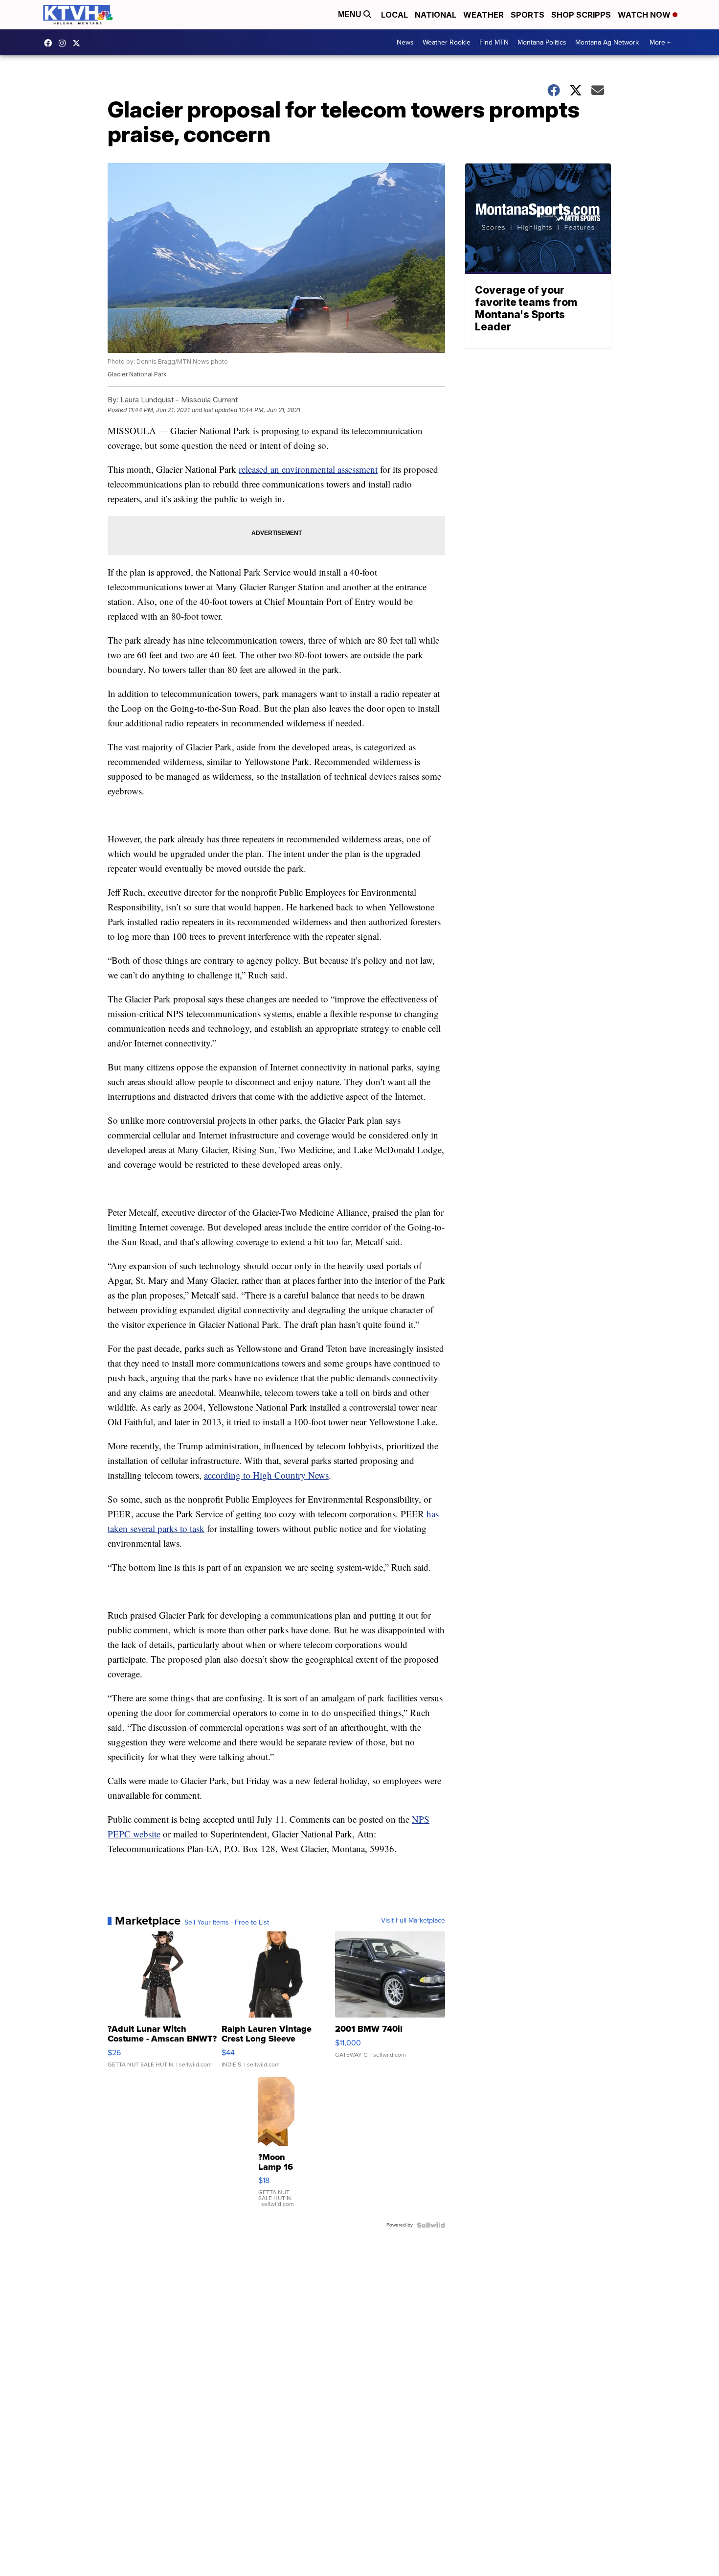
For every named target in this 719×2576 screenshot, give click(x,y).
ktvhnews (65, 43)
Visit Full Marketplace (413, 1921)
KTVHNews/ (50, 43)
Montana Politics (542, 42)
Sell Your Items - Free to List (227, 1923)
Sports (528, 15)
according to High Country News (266, 1475)
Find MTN (494, 42)
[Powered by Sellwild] (431, 2225)
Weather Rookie (447, 42)
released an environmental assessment (308, 469)
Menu (351, 14)
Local (394, 15)
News (405, 42)
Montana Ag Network (607, 42)
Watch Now (645, 15)
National (436, 15)
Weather (483, 15)
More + (660, 42)
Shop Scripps (581, 15)
